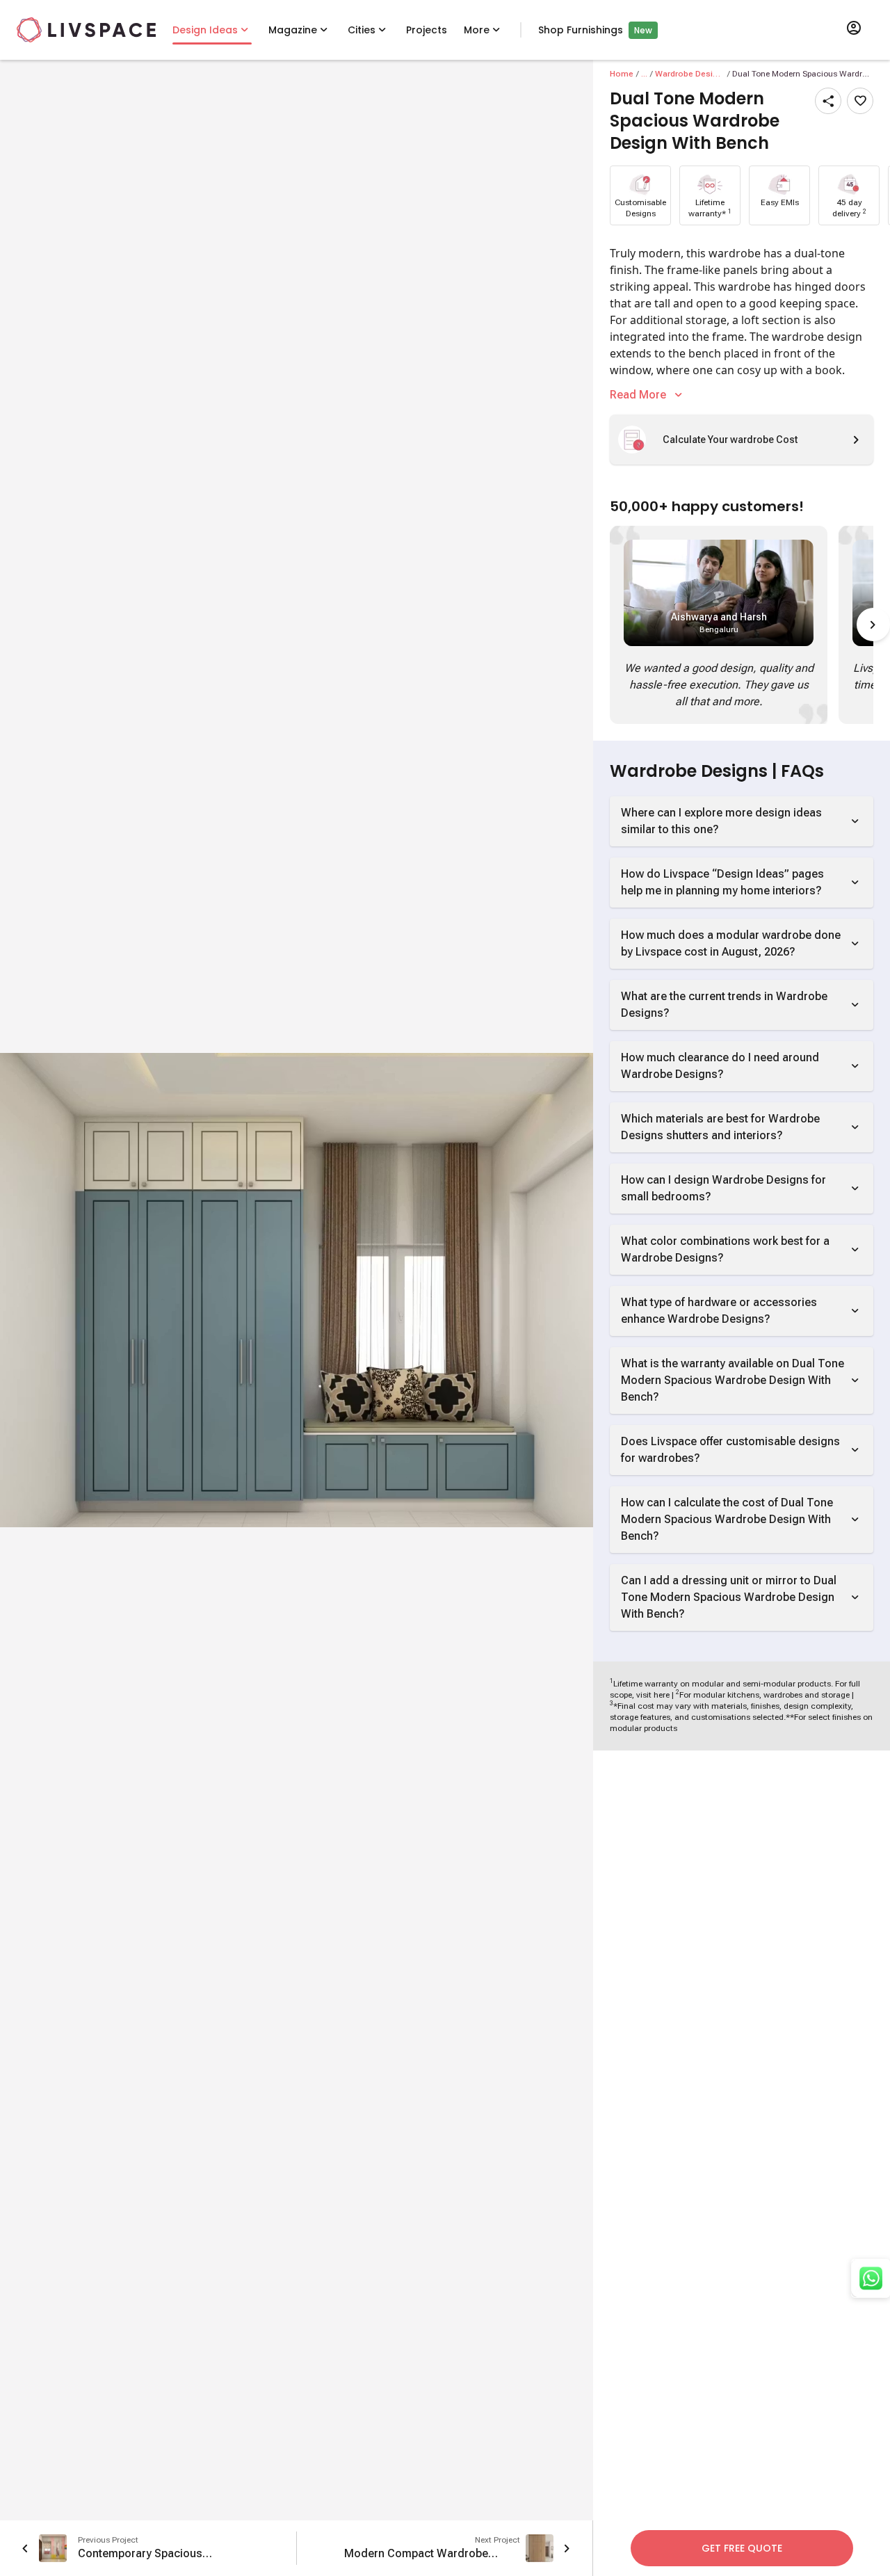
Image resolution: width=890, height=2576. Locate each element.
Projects (427, 30)
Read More (638, 395)
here (662, 1695)
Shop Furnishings (581, 30)
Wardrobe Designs (690, 74)
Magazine (293, 30)
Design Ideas (205, 30)
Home (622, 74)
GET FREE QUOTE (742, 2548)
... (644, 74)
